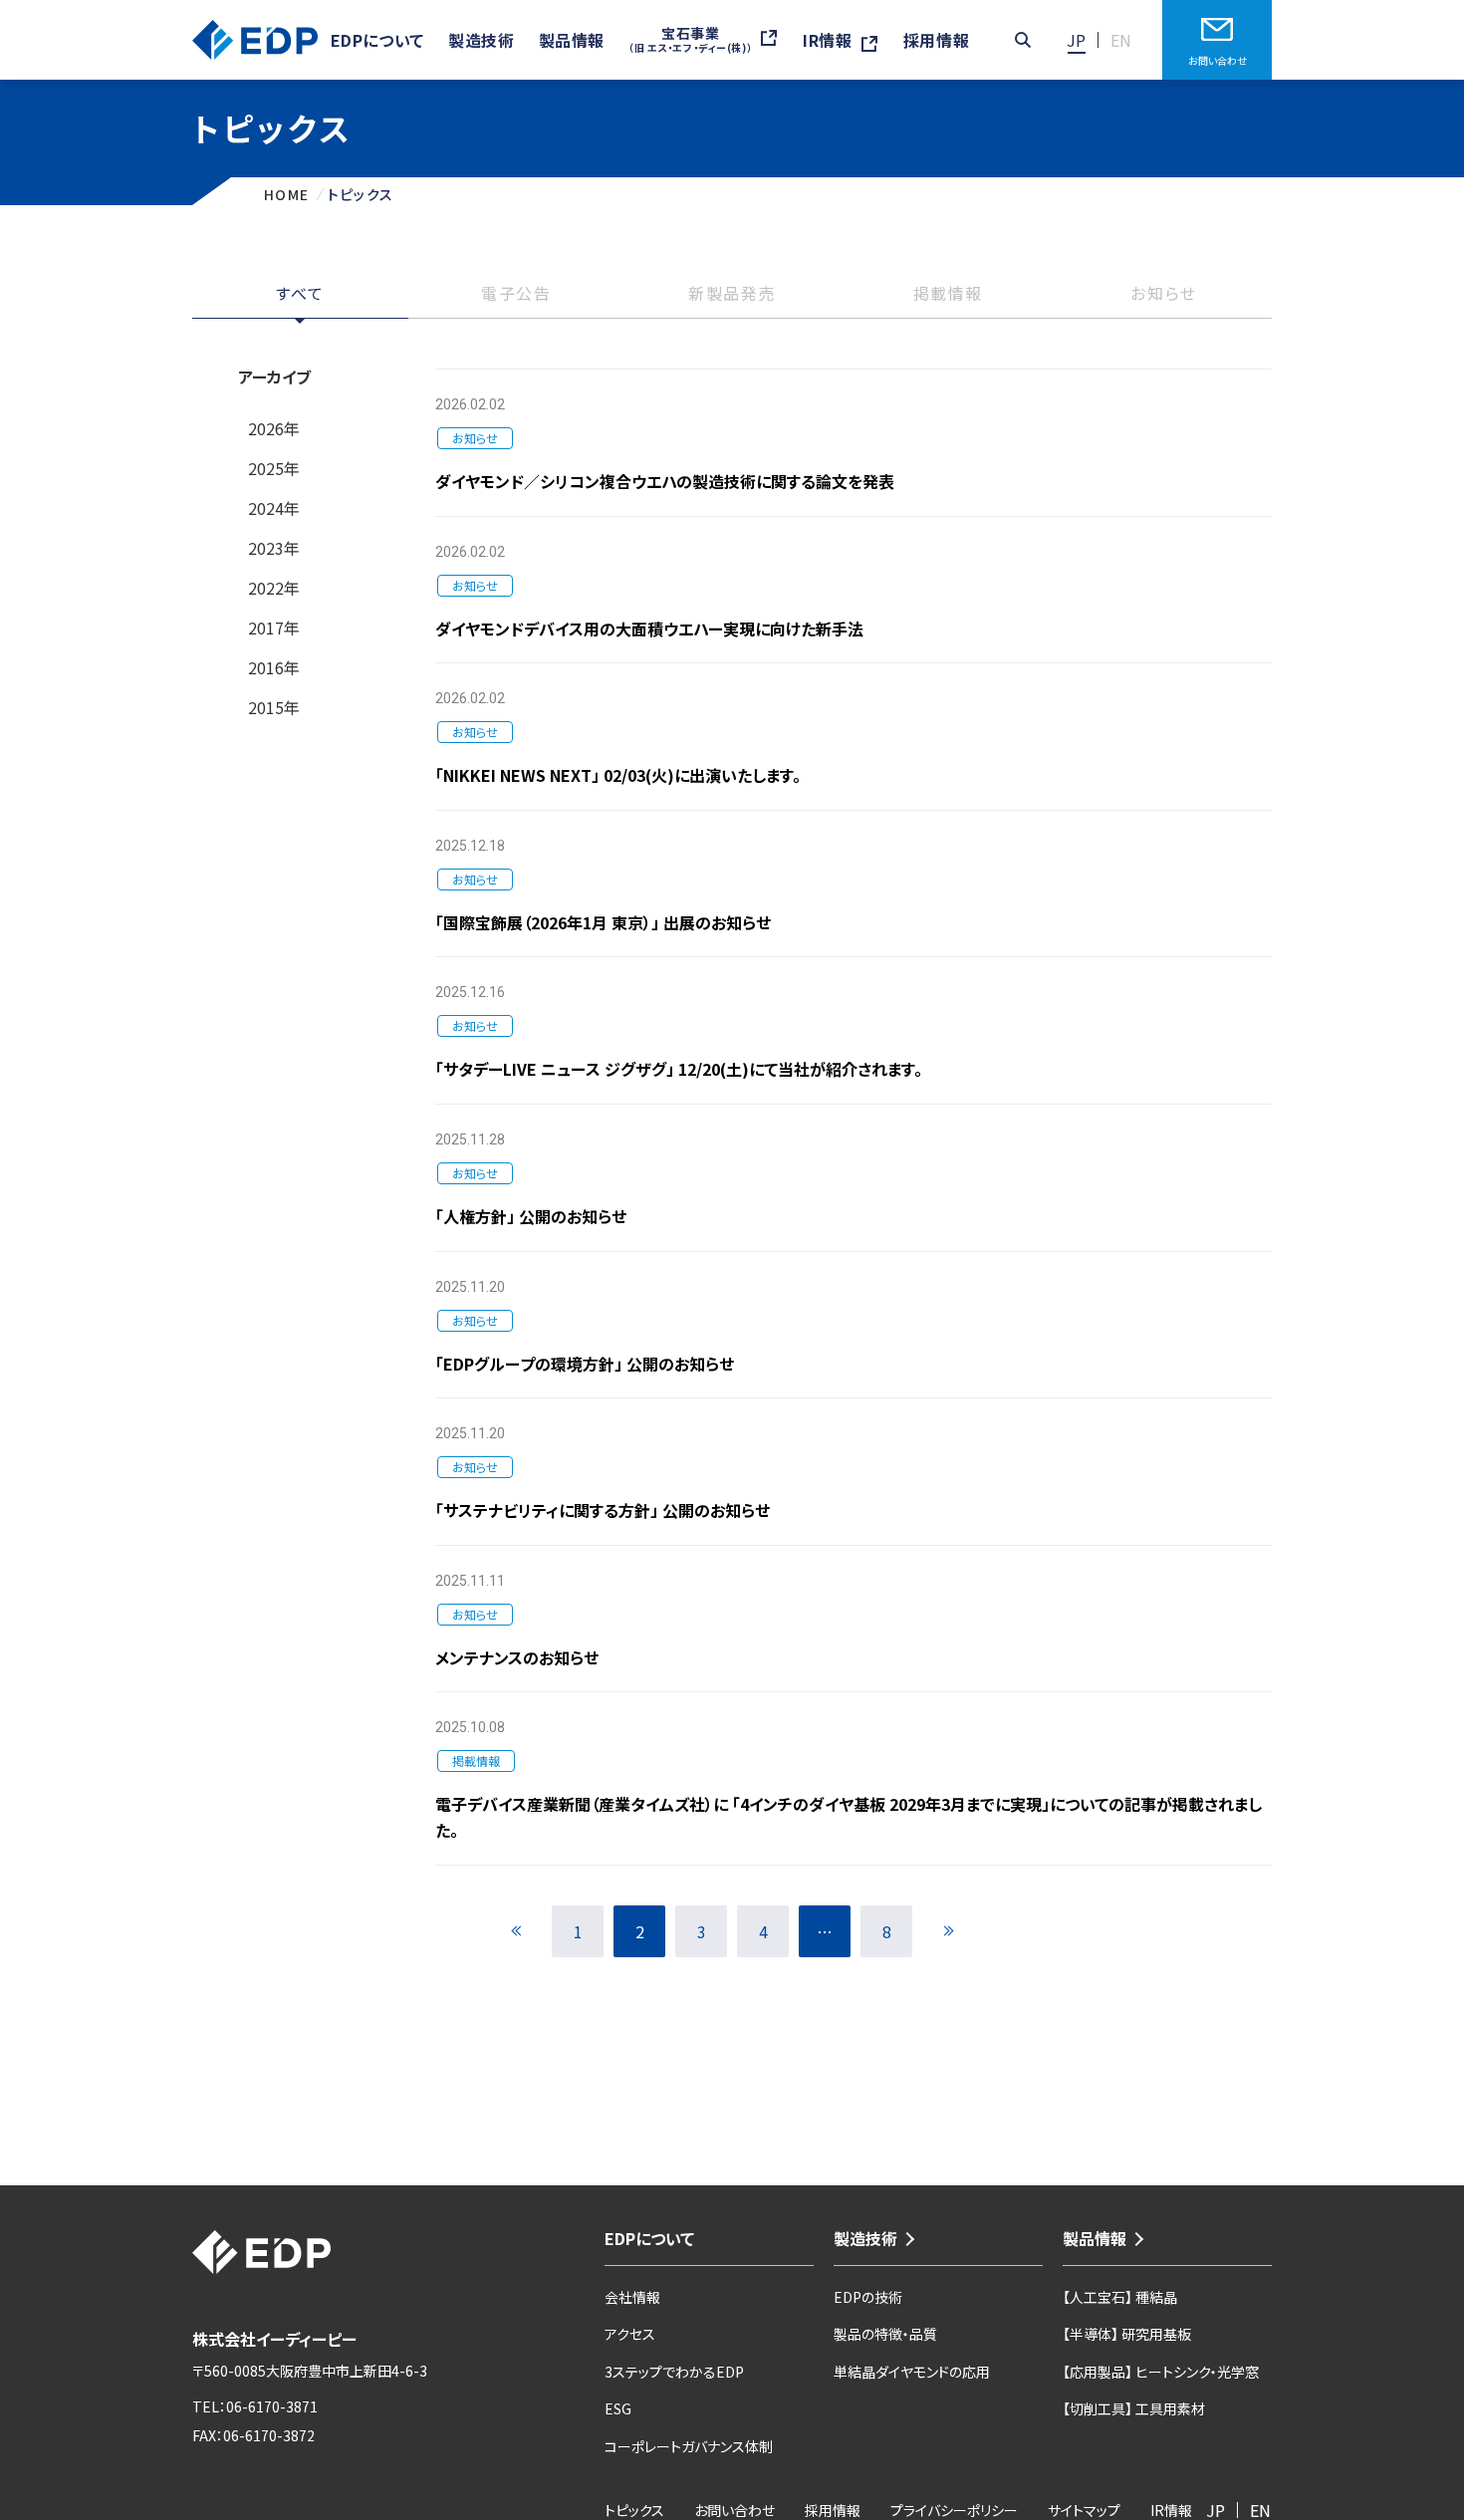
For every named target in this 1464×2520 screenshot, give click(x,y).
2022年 (274, 588)
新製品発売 (732, 295)
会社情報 (632, 2297)
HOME (287, 194)
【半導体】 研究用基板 (1127, 2334)
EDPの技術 (868, 2297)
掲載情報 (948, 295)
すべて (300, 295)
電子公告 (516, 295)
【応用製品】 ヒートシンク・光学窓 (1161, 2372)
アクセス (630, 2334)
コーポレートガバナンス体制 (689, 2446)
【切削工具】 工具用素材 (1134, 2408)
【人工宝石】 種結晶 (1120, 2297)
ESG (618, 2408)
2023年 (274, 548)
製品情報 (1095, 2238)
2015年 (274, 707)
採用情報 (937, 40)
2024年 (274, 508)
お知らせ (1163, 295)
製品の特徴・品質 (885, 2334)
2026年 (274, 428)
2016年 (274, 667)
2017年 (274, 628)
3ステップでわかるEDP (674, 2372)
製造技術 (865, 2238)
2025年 (274, 468)
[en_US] (1121, 40)
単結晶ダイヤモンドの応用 (912, 2372)
